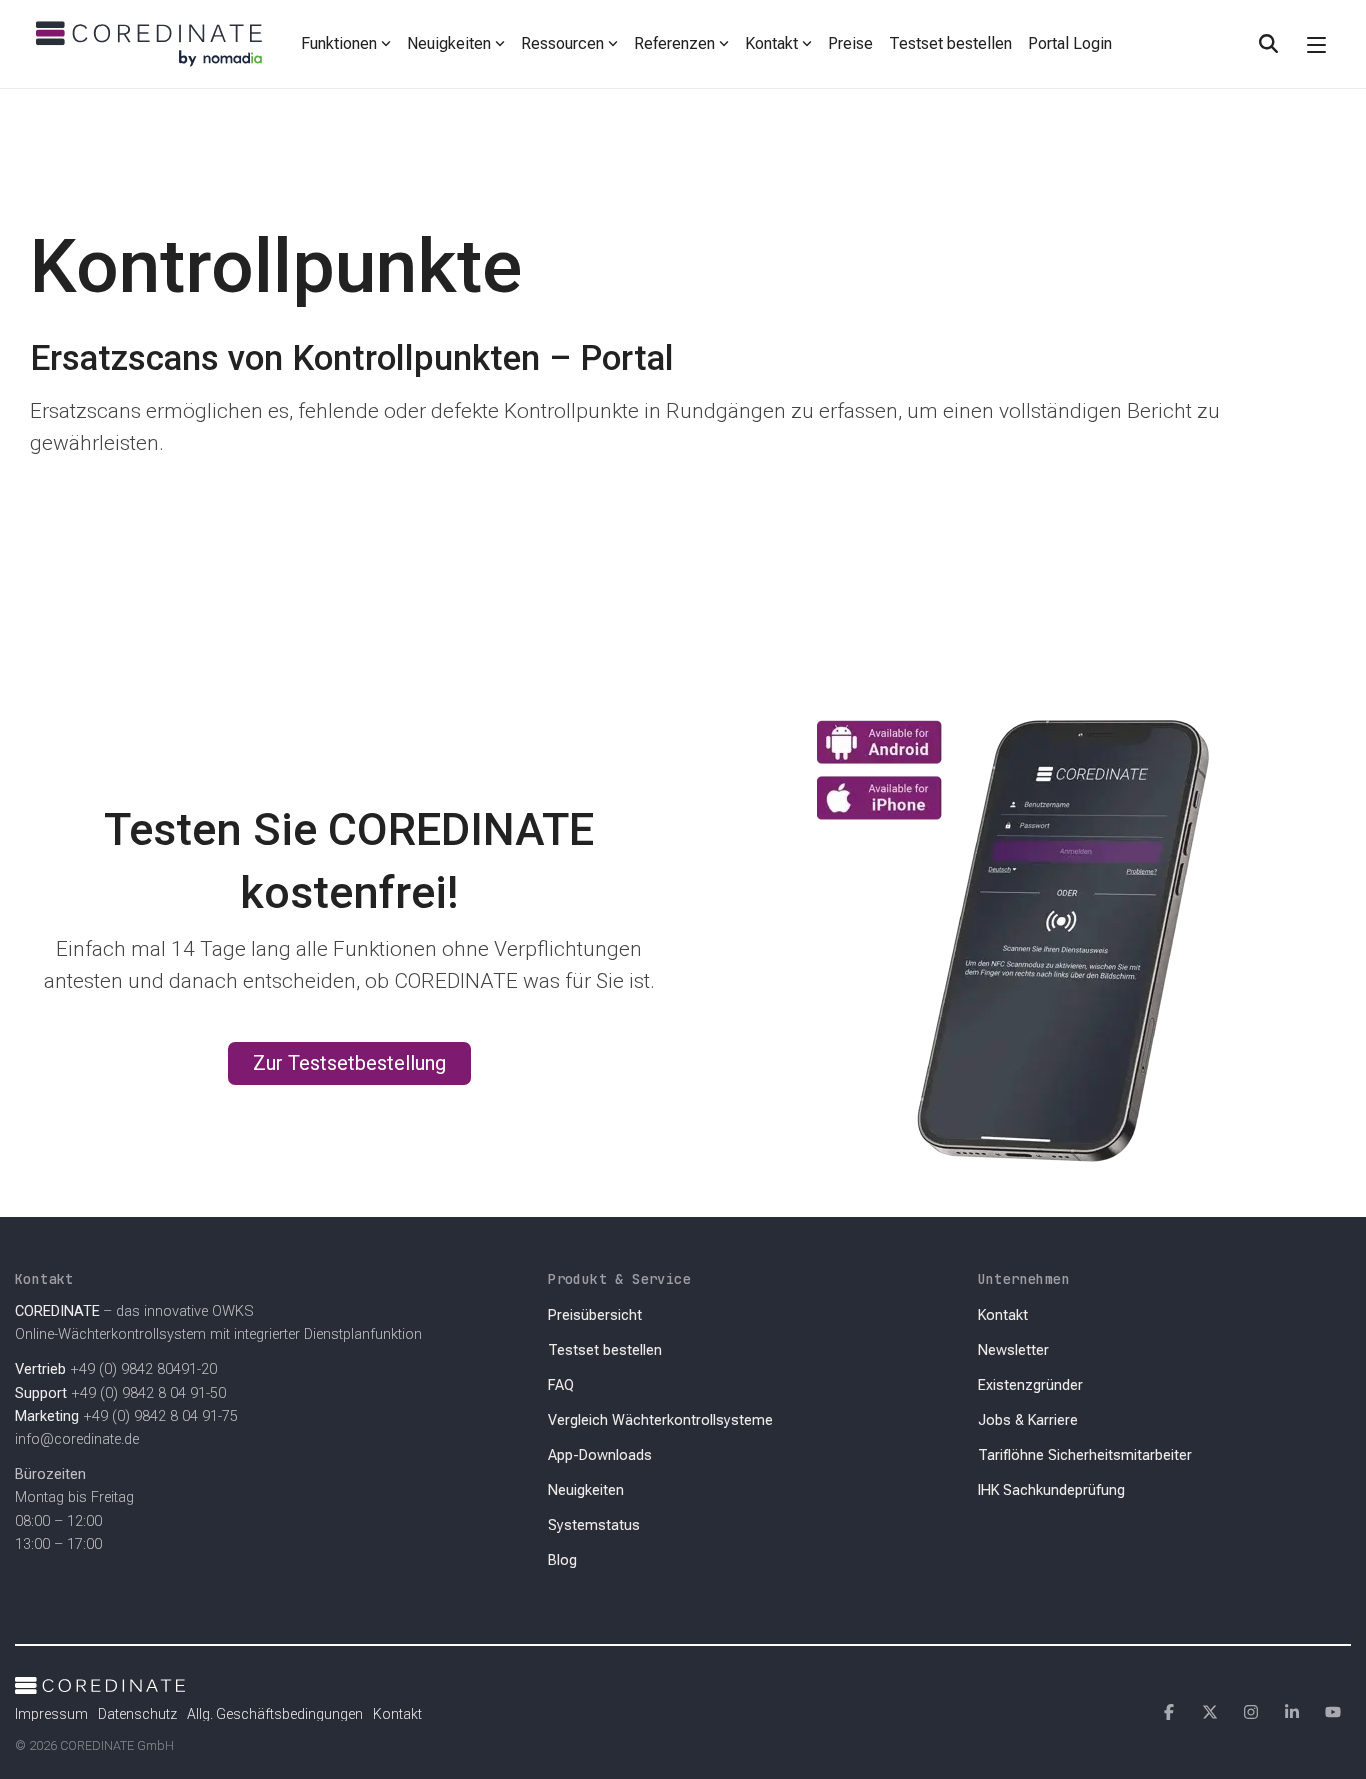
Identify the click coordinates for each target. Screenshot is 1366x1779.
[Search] (1268, 44)
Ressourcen (562, 43)
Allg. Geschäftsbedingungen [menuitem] (275, 1714)
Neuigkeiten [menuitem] (586, 1490)
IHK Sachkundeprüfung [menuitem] (1051, 1490)
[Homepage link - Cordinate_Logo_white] (100, 1682)
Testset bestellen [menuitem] (605, 1350)
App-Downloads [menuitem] (600, 1455)
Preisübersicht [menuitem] (595, 1315)
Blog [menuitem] (562, 1560)
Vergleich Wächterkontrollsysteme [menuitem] (660, 1420)
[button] (1316, 44)
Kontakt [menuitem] (1003, 1315)
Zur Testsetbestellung (349, 1063)
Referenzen (674, 43)
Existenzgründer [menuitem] (1030, 1385)
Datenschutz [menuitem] (137, 1714)
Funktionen (339, 43)
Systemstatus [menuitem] (594, 1525)
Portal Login (1070, 43)
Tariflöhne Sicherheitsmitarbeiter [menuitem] (1085, 1455)
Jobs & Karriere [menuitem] (1028, 1420)
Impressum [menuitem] (51, 1714)
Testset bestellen (950, 43)
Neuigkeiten (449, 43)
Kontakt (771, 43)
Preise (850, 43)
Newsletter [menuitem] (1013, 1350)
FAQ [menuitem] (561, 1385)
